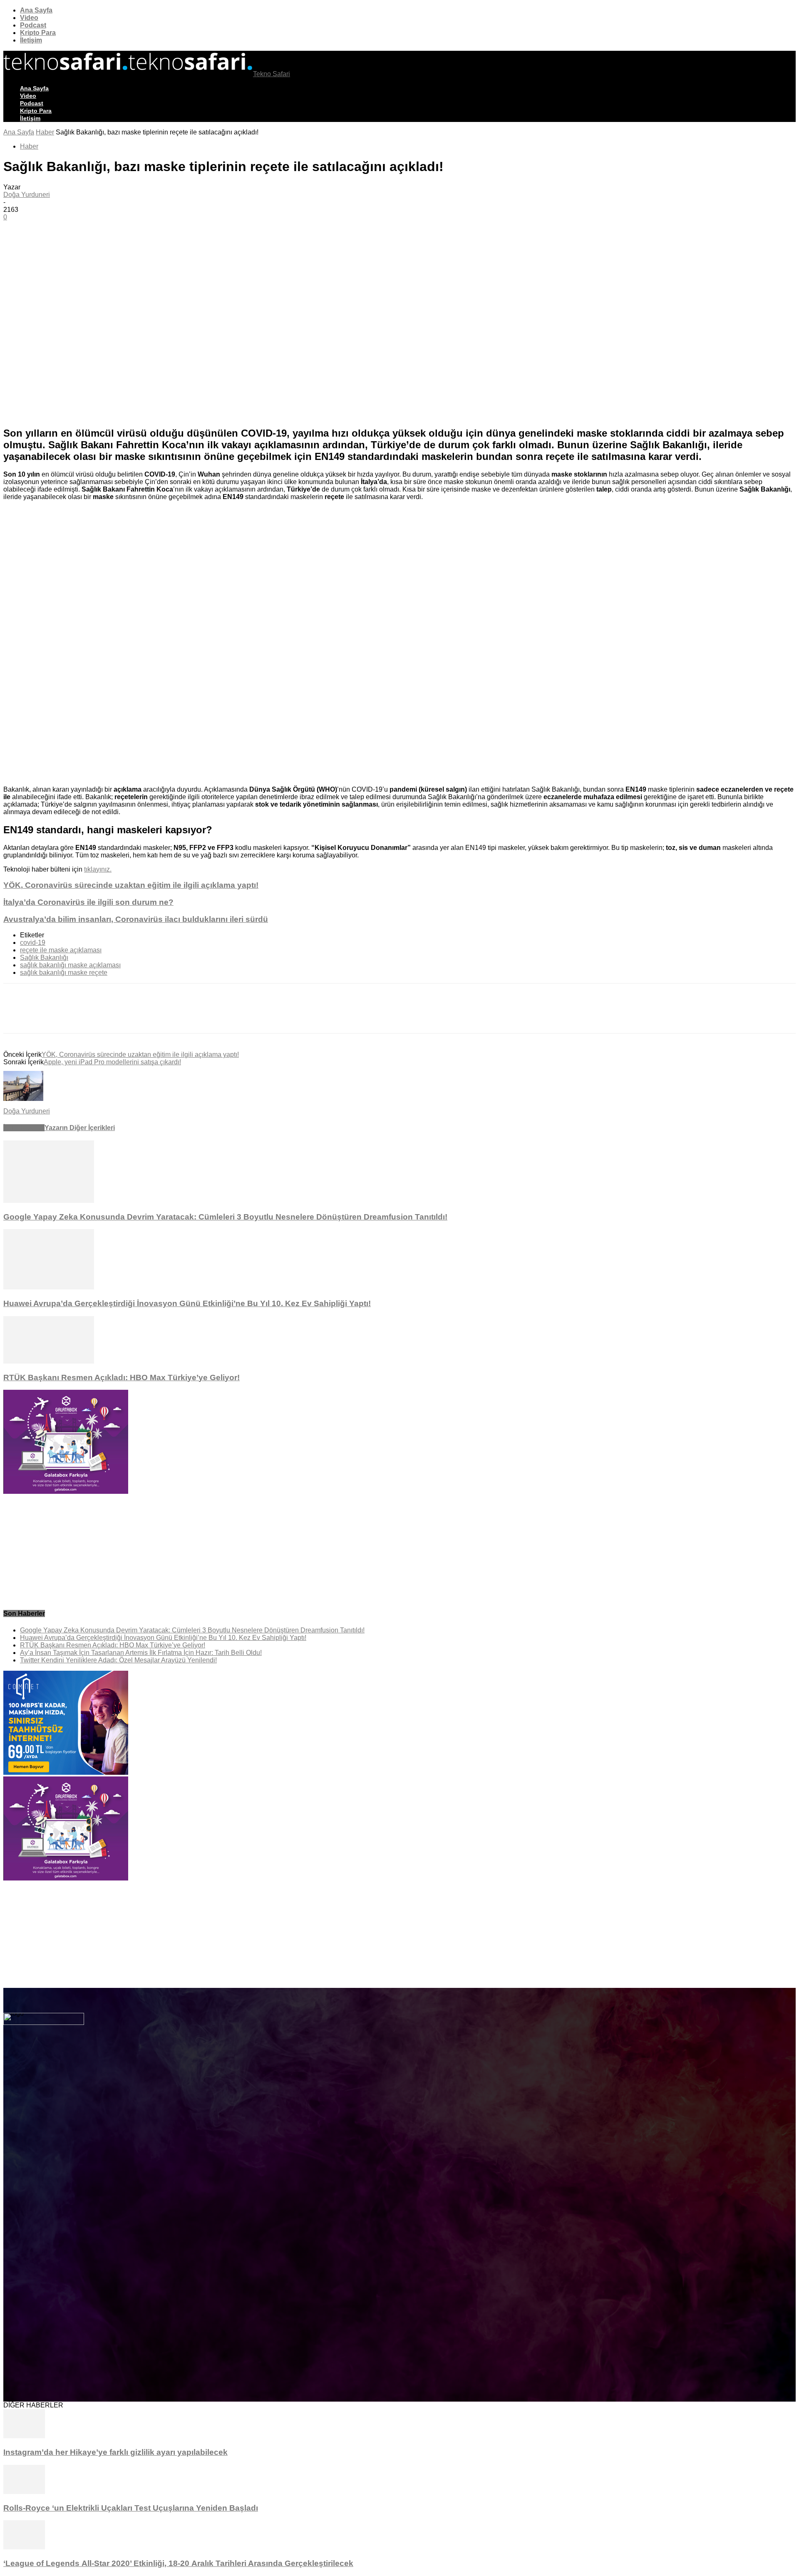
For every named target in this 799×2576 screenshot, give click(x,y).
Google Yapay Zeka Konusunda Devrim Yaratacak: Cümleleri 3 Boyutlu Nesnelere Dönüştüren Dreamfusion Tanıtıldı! (225, 1217)
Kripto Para (38, 33)
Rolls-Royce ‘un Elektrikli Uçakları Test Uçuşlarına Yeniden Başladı (131, 2508)
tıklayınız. (98, 869)
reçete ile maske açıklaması (61, 950)
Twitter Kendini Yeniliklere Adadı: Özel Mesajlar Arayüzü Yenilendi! (118, 1660)
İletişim (31, 40)
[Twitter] (108, 244)
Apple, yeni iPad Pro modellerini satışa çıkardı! (112, 1062)
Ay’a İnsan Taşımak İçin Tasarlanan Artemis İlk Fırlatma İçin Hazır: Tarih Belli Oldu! (141, 1653)
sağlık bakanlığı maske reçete (64, 973)
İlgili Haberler (24, 1128)
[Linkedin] (168, 244)
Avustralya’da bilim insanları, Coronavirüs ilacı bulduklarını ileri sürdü (136, 919)
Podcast (33, 25)
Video (29, 18)
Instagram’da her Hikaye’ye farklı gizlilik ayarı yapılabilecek (115, 2452)
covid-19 (33, 943)
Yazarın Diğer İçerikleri (80, 1128)
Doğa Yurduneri (27, 195)
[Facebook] (78, 244)
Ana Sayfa (36, 10)
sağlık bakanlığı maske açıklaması (70, 965)
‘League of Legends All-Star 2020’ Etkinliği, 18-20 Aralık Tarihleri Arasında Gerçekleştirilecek (178, 2563)
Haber (45, 132)
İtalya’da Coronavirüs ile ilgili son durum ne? (88, 902)
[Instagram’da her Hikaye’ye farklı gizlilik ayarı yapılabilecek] (24, 2436)
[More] (199, 244)
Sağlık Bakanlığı (44, 958)
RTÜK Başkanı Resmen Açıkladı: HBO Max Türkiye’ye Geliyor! (122, 1377)
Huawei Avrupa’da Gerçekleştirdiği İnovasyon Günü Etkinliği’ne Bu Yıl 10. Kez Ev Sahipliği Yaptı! (187, 1303)
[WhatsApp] (138, 244)
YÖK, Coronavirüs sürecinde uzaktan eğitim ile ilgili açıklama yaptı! (131, 885)
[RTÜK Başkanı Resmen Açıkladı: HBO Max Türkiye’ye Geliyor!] (49, 1361)
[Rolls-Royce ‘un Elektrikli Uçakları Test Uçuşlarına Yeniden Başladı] (24, 2492)
